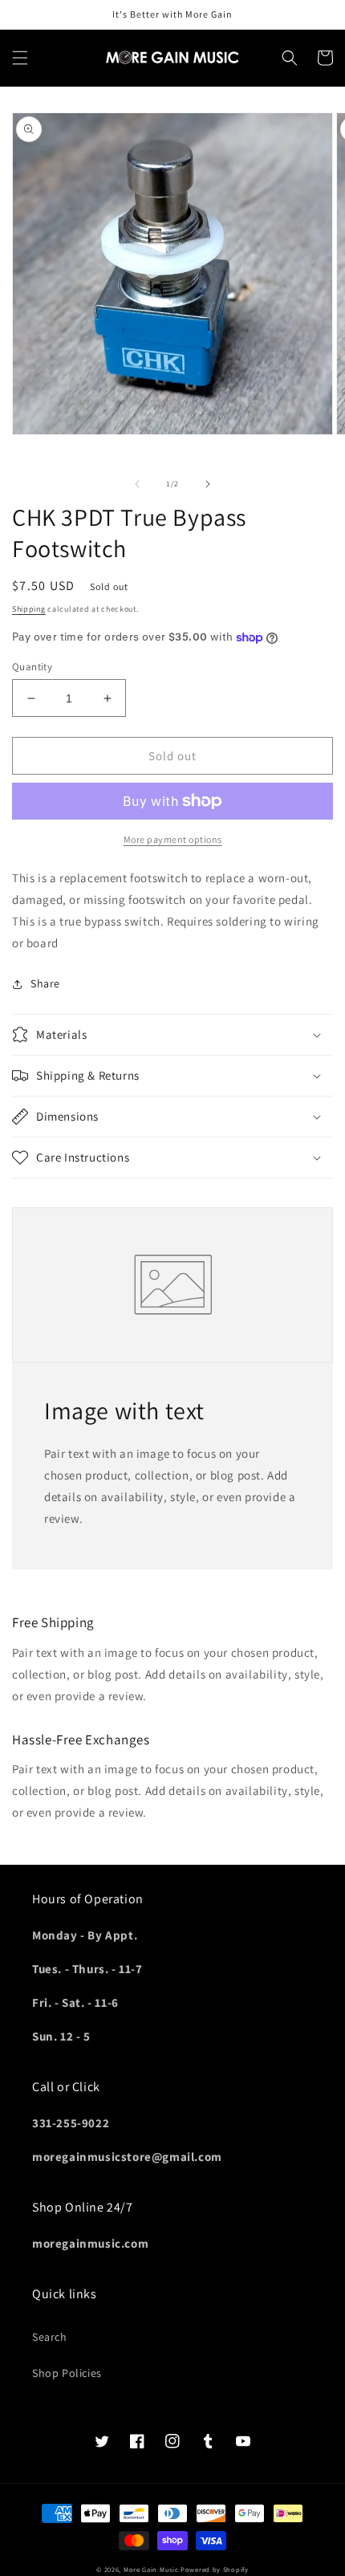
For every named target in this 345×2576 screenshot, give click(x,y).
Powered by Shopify (215, 2569)
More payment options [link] (173, 839)
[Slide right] (208, 484)
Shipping (29, 609)
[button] (20, 58)
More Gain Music (151, 2569)
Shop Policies (67, 2373)
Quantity (32, 667)
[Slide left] (137, 484)
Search (50, 2337)
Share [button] (45, 983)
